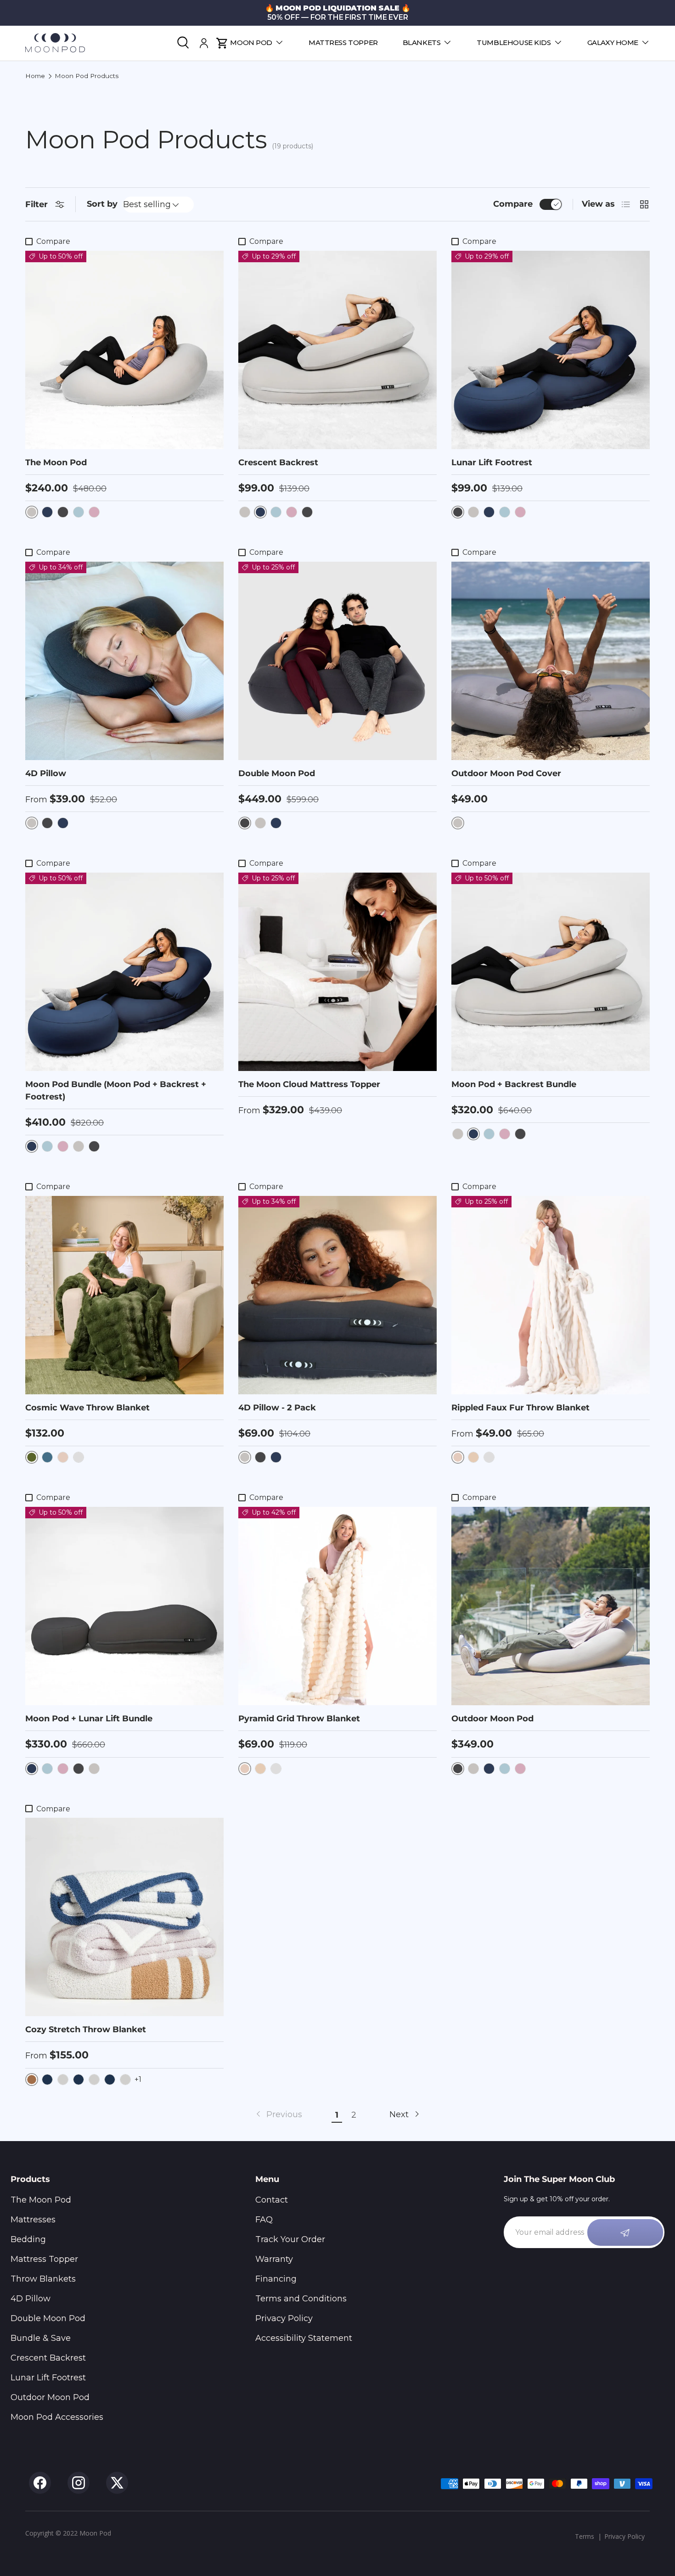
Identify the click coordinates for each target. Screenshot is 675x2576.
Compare (513, 204)
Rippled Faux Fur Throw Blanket (520, 1408)
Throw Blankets (43, 2279)
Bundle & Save (41, 2338)
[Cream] (63, 1457)
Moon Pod (251, 42)
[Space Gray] (245, 512)
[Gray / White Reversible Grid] (63, 2080)
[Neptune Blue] (79, 512)
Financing (276, 2279)
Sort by (102, 204)
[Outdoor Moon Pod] (551, 1606)
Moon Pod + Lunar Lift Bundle (89, 1719)
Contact (272, 2200)
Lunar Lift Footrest (492, 462)
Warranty (274, 2259)
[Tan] (473, 1457)
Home (35, 76)
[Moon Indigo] (47, 512)
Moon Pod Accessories (57, 2417)
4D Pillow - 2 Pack (277, 1408)
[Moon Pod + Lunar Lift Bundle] (124, 1606)
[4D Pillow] (124, 661)
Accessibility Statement (304, 2338)
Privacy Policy (284, 2318)
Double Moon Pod (277, 773)
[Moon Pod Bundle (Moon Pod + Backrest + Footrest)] (124, 972)
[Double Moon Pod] (337, 661)
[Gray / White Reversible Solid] (94, 2080)
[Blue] (47, 1457)
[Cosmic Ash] (63, 512)
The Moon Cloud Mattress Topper (309, 1084)
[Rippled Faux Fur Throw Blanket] (551, 1295)
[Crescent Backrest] (337, 350)
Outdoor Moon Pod (492, 1719)
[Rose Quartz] (94, 512)
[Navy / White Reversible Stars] (47, 2080)
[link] (278, 2115)
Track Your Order (290, 2239)
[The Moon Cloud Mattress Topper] (337, 972)
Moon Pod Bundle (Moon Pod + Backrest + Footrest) (116, 1091)
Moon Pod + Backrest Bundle (514, 1084)
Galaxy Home (613, 42)
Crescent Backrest (278, 462)
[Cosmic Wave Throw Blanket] (124, 1295)
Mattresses (33, 2220)
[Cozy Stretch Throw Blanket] (124, 1917)
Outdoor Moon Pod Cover (506, 773)
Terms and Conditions (301, 2299)
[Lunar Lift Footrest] (551, 350)
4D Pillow (46, 773)
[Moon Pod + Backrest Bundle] (551, 972)
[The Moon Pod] (124, 350)
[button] (222, 43)
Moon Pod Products (87, 76)
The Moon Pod (56, 462)
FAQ (264, 2220)
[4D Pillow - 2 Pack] (337, 1295)
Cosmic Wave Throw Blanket (87, 1408)
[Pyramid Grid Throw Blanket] (337, 1606)
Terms (585, 2536)
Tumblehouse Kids (514, 42)
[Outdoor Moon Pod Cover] (551, 661)
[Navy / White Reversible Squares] (110, 2080)
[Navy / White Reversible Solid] (79, 2080)
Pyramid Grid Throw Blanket (299, 1719)
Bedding (28, 2239)
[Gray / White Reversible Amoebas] (125, 2080)
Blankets (422, 42)
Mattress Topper (343, 42)
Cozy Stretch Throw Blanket (86, 2029)
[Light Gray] (79, 1457)
